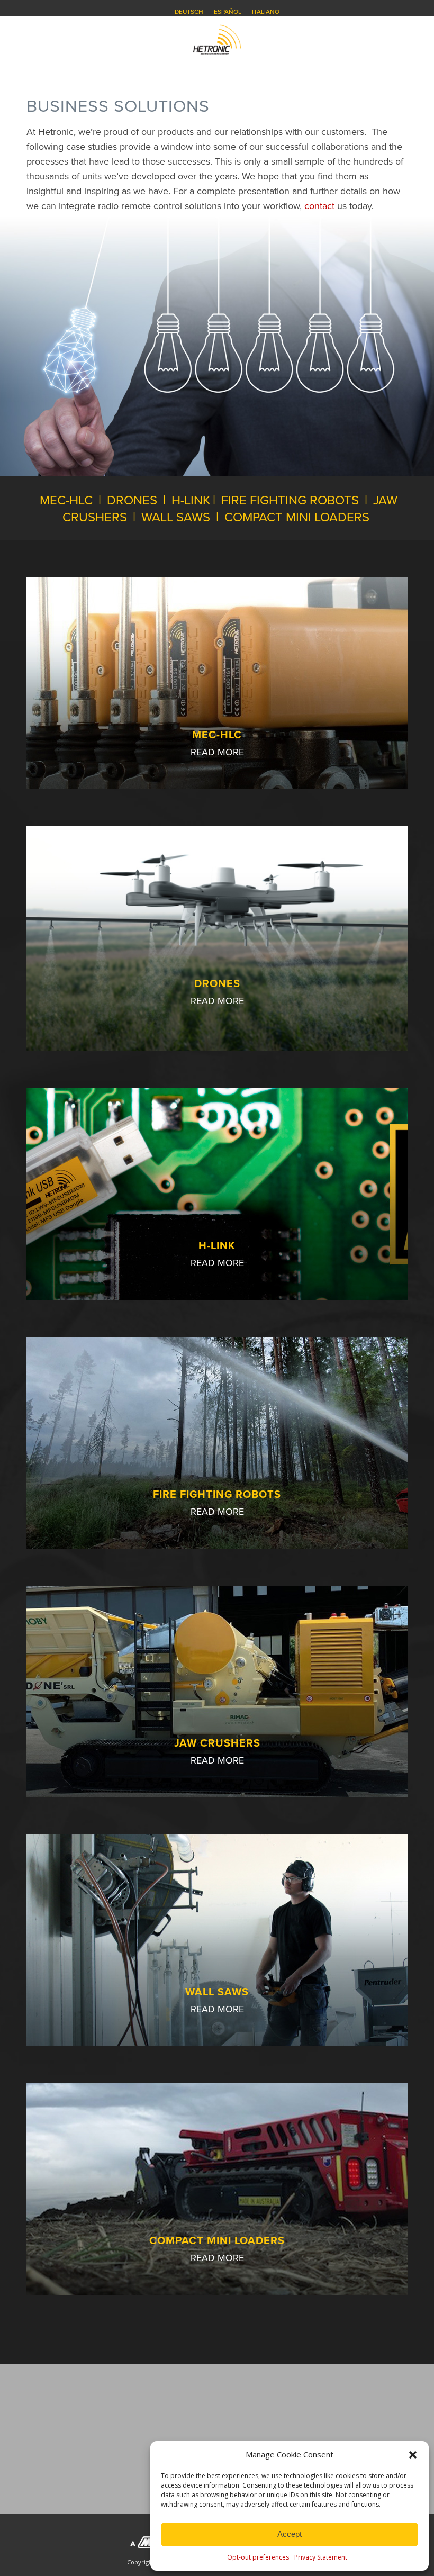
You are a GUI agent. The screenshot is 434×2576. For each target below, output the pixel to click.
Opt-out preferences (258, 2557)
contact (319, 206)
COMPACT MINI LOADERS (297, 517)
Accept (290, 2534)
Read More (217, 752)
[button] (413, 2455)
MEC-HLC (66, 500)
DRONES (132, 500)
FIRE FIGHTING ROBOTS (290, 500)
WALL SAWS (176, 517)
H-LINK (191, 500)
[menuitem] (189, 12)
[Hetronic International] (217, 40)
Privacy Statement (321, 2557)
